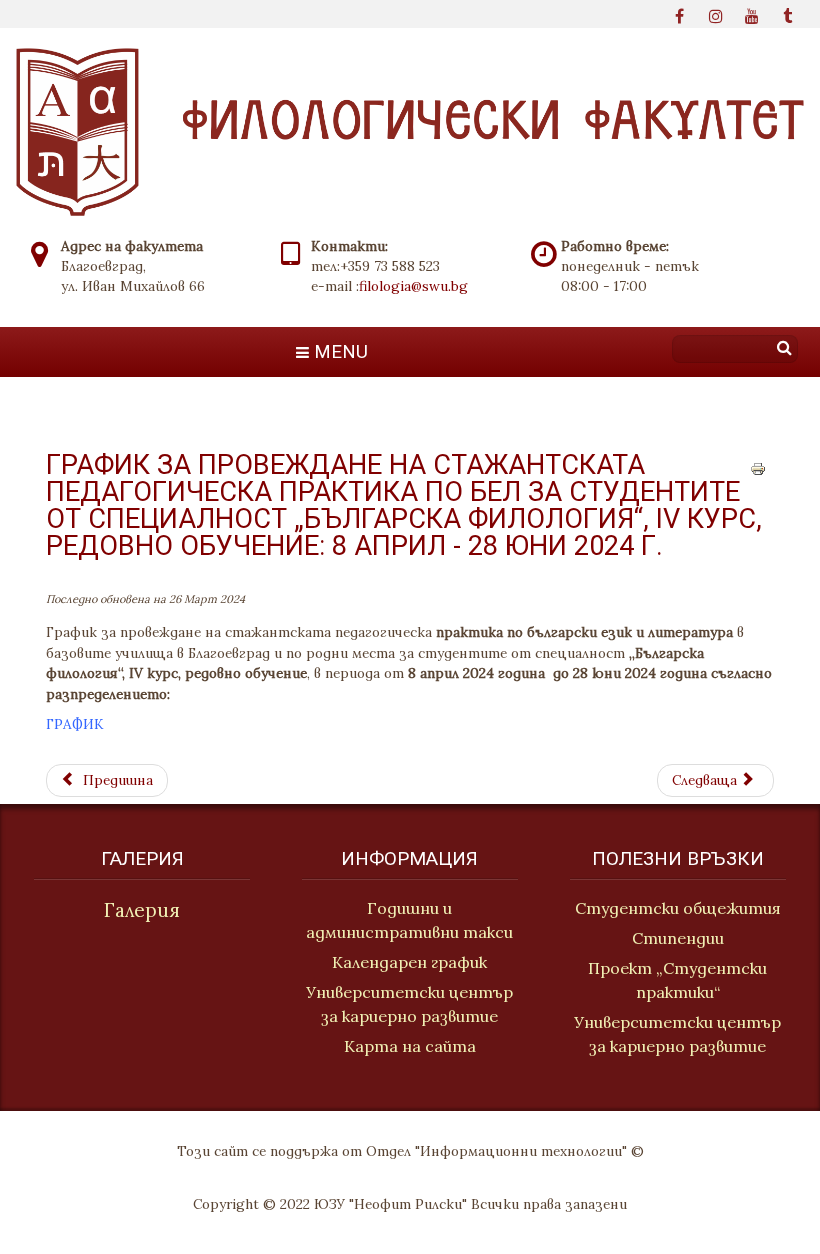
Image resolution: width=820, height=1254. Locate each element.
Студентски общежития (678, 908)
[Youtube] (752, 14)
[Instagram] (716, 14)
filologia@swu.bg (413, 286)
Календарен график (409, 962)
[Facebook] (680, 14)
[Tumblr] (788, 14)
